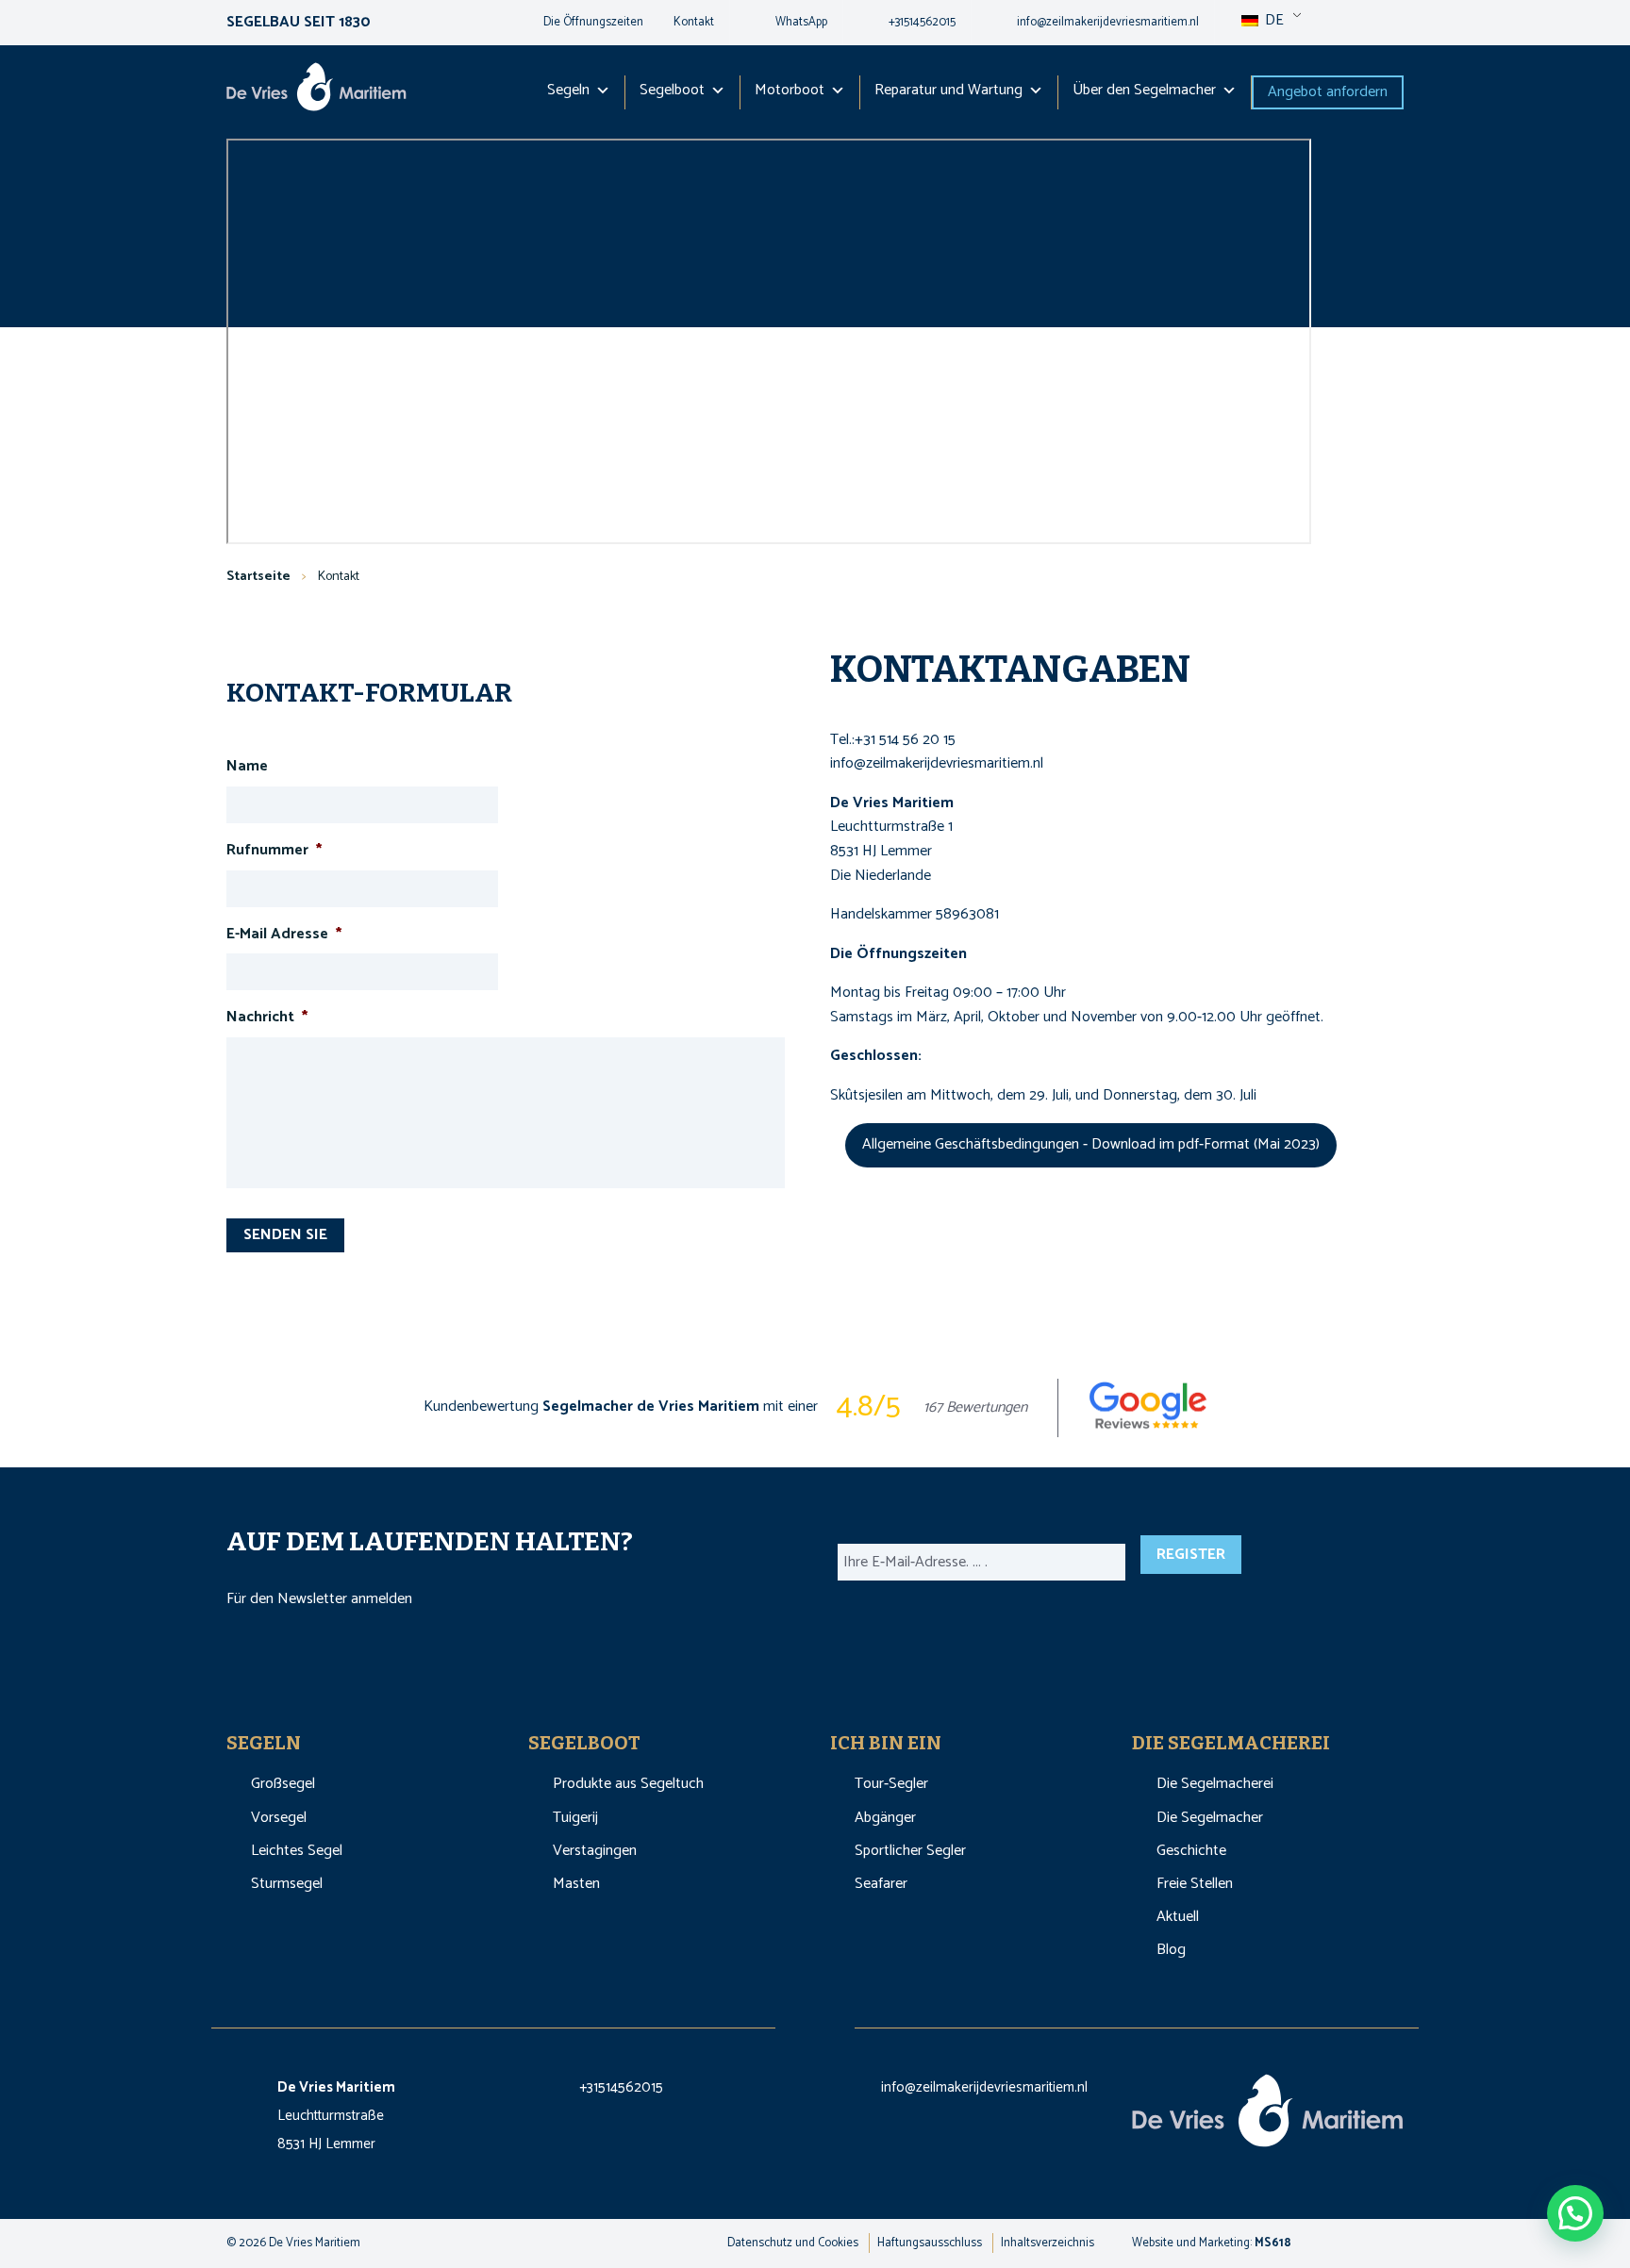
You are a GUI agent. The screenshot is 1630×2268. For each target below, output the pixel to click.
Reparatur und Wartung (948, 90)
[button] (1575, 2213)
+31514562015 (621, 2087)
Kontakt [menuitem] (694, 22)
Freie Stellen (1195, 1884)
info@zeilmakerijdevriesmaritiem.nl (984, 2087)
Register (1191, 1555)
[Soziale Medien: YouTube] (836, 2021)
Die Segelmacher (1210, 1818)
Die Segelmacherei (1215, 1784)
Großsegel (283, 1784)
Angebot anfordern (1328, 92)
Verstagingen (595, 1851)
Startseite (258, 577)
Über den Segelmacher (1144, 90)
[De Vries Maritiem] (316, 91)
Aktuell (1178, 1917)
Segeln (568, 90)
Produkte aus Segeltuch (628, 1784)
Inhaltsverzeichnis (1048, 2243)
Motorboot (790, 90)
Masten (576, 1884)
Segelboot (672, 90)
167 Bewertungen (975, 1408)
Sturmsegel (287, 1884)
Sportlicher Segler (910, 1851)
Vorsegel (279, 1818)
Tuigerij (575, 1818)
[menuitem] (786, 23)
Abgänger (885, 1818)
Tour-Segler (891, 1784)
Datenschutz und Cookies (793, 2243)
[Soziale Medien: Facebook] (796, 2021)
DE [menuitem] (1272, 20)
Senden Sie (285, 1235)
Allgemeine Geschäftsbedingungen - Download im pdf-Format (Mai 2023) (1091, 1144)
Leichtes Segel (297, 1851)
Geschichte (1191, 1851)
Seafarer (881, 1884)
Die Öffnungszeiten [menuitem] (593, 22)
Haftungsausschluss (930, 2243)
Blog (1171, 1950)
